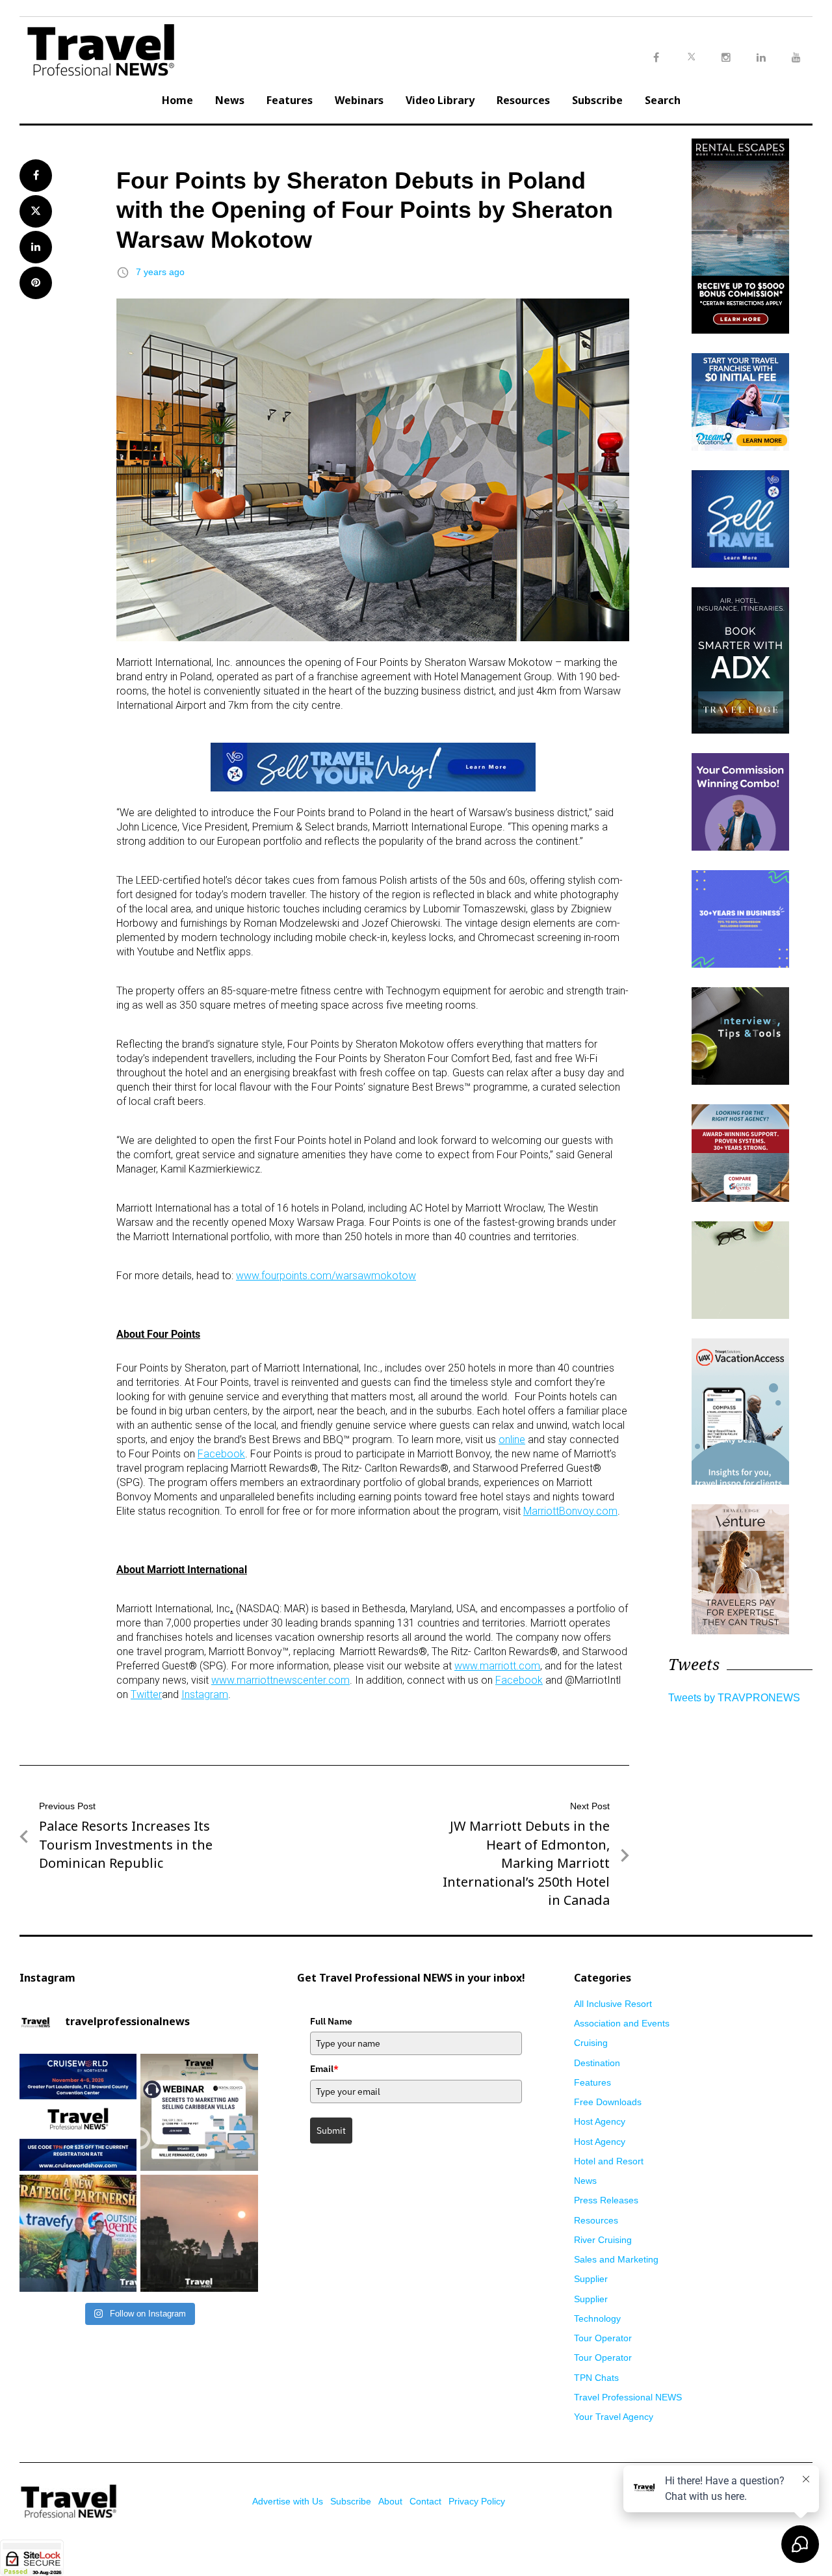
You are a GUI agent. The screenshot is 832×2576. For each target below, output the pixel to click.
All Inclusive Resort (613, 2004)
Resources (523, 100)
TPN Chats (596, 2378)
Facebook (221, 1454)
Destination (597, 2063)
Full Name (331, 2021)
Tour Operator (603, 2338)
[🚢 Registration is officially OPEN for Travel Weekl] (78, 2112)
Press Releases (606, 2200)
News (230, 100)
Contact (425, 2501)
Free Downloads (608, 2102)
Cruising (591, 2043)
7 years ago (160, 272)
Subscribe (597, 100)
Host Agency (600, 2121)
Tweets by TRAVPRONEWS (734, 1698)
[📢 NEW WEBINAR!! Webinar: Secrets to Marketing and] (199, 2112)
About (390, 2501)
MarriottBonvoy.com (570, 1511)
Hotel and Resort (609, 2161)
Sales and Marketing (616, 2259)
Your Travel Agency (614, 2417)
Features (290, 100)
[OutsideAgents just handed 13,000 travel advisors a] (78, 2233)
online (512, 1440)
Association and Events (622, 2023)
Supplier (591, 2279)
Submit (331, 2131)
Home (177, 100)
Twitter (146, 1694)
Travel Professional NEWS (628, 2397)
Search (663, 100)
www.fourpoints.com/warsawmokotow (326, 1276)
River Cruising (603, 2240)
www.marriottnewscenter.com (280, 1680)
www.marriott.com (497, 1666)
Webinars (359, 100)
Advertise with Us (288, 2501)
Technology (597, 2318)
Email (324, 2069)
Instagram (205, 1694)
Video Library (440, 100)
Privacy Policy (477, 2501)
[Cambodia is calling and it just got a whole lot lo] (199, 2233)
